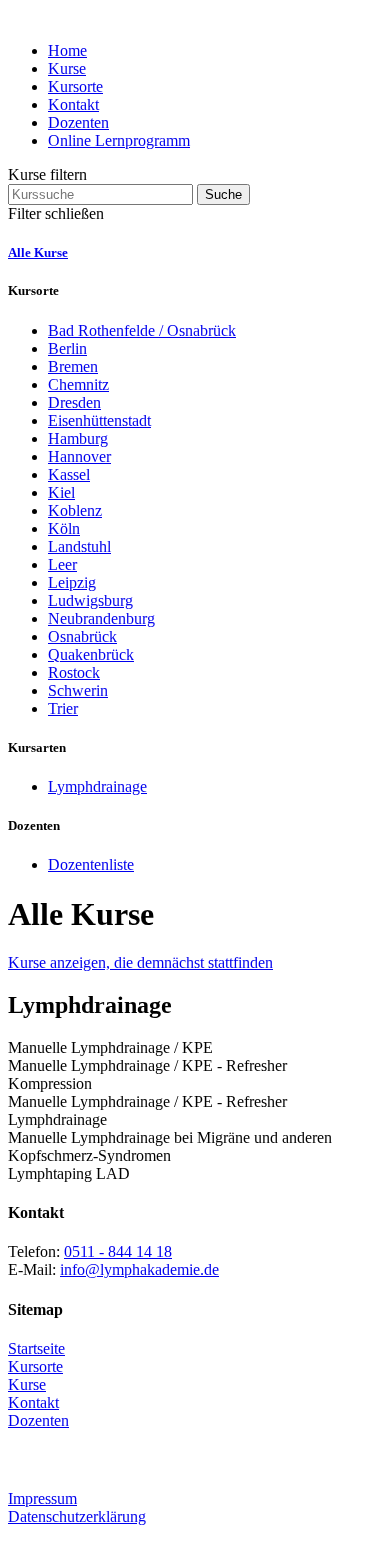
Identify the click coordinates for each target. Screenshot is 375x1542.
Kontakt (73, 104)
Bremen (73, 366)
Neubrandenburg (101, 618)
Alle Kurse (38, 252)
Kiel (61, 492)
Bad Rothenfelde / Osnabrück (142, 330)
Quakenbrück (91, 654)
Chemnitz (78, 384)
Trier (63, 708)
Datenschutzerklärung (77, 1516)
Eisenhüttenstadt (99, 420)
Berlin (67, 348)
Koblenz (75, 510)
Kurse (67, 68)
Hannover (79, 456)
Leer (62, 564)
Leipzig (72, 582)
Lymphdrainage (97, 786)
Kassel (69, 474)
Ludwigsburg (90, 600)
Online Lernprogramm (119, 140)
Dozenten (78, 122)
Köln (64, 528)
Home (67, 50)
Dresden (74, 402)
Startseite (36, 1348)
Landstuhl (79, 546)
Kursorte (75, 86)
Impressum (42, 1498)
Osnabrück (82, 636)
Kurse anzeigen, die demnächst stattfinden (140, 962)
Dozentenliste (91, 864)
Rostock (74, 672)
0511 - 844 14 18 (118, 1251)
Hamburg (78, 438)
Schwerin (78, 690)
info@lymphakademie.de (139, 1269)
